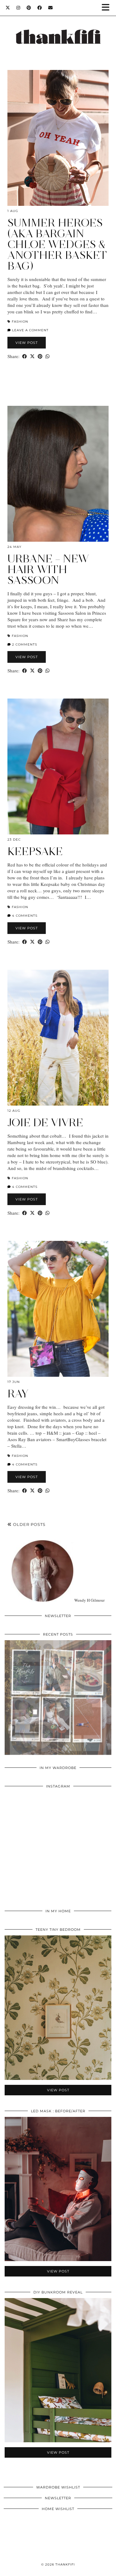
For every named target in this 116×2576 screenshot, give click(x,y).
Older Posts (29, 1524)
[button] (108, 8)
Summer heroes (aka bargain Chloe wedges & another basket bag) (57, 244)
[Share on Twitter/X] (32, 356)
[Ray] (58, 1309)
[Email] (51, 8)
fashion (20, 322)
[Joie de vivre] (58, 1038)
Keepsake (35, 851)
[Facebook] (40, 8)
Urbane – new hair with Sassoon (48, 569)
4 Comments (24, 916)
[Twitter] (8, 8)
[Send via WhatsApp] (47, 356)
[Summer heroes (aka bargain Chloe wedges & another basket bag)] (58, 138)
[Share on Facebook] (25, 356)
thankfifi (65, 2564)
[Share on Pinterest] (40, 356)
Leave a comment (30, 330)
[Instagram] (18, 8)
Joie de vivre (45, 1123)
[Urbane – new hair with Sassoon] (58, 474)
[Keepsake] (58, 766)
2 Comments (24, 644)
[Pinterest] (29, 8)
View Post (27, 343)
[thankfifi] (58, 30)
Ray (18, 1394)
